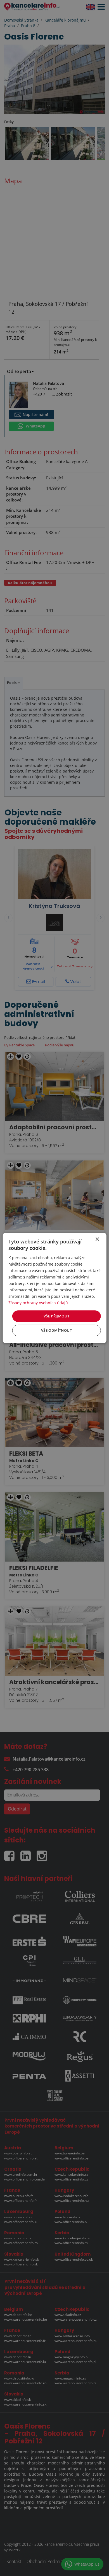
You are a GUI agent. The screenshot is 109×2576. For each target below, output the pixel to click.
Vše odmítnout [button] (56, 1330)
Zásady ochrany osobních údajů (38, 1303)
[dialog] (55, 1288)
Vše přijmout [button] (57, 1316)
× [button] (97, 1239)
